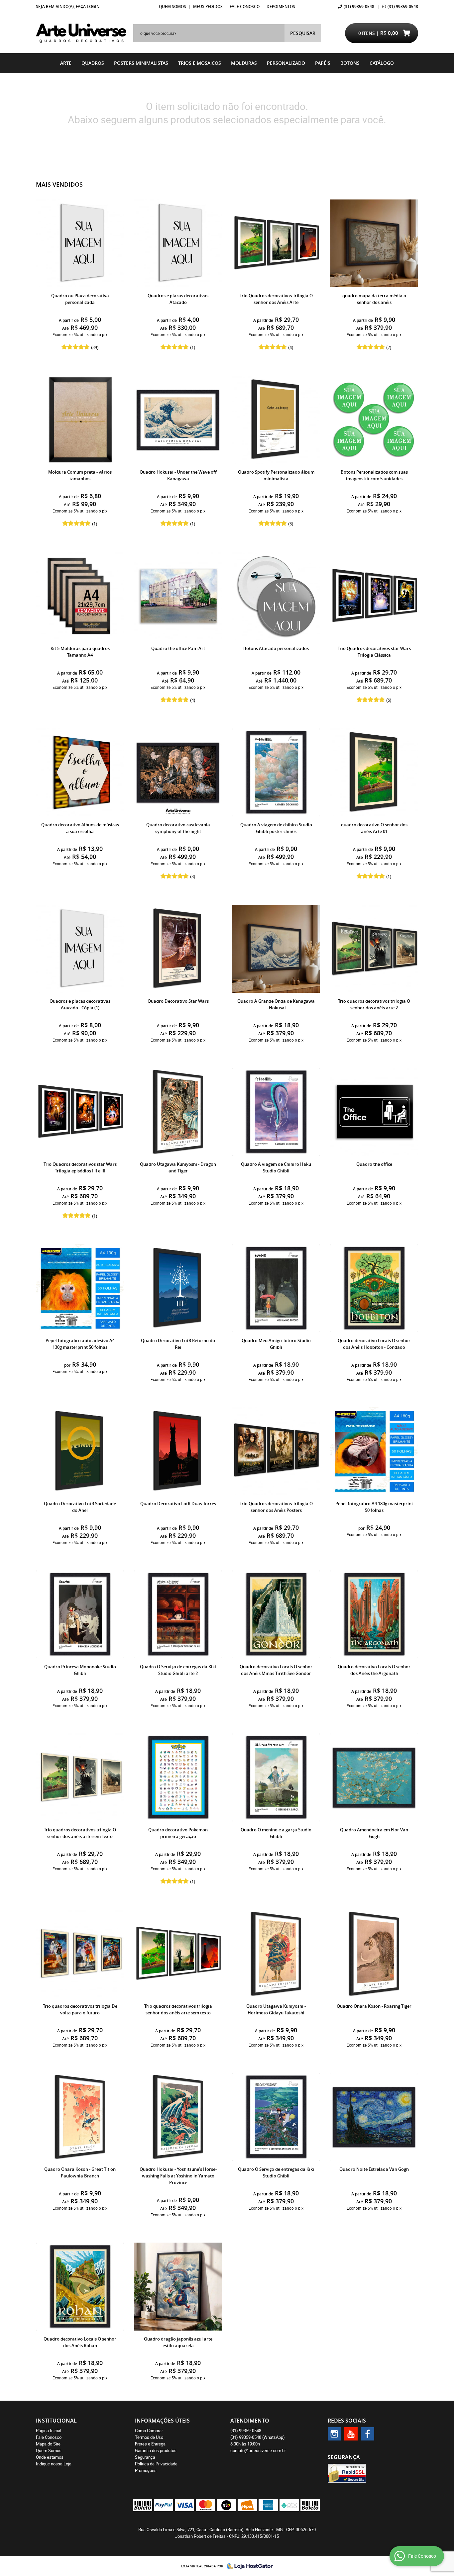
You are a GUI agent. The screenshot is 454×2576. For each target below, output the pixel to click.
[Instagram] (334, 2434)
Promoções (146, 2470)
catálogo (382, 63)
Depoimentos (281, 6)
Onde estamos (50, 2457)
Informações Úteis (162, 2421)
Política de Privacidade (156, 2464)
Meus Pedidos (208, 6)
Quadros (93, 63)
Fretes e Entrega (150, 2444)
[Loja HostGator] (248, 2566)
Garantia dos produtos (156, 2450)
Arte (66, 63)
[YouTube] (351, 2434)
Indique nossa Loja (54, 2464)
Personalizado (286, 63)
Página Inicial (49, 2431)
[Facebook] (368, 2434)
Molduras (244, 63)
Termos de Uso (149, 2437)
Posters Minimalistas (141, 63)
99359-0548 (359, 6)
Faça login (88, 6)
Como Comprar (149, 2431)
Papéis (323, 63)
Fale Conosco (245, 6)
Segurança (145, 2457)
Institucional (56, 2421)
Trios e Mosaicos (200, 63)
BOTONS (350, 63)
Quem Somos (172, 6)
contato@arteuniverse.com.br (258, 2450)
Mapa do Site (48, 2444)
